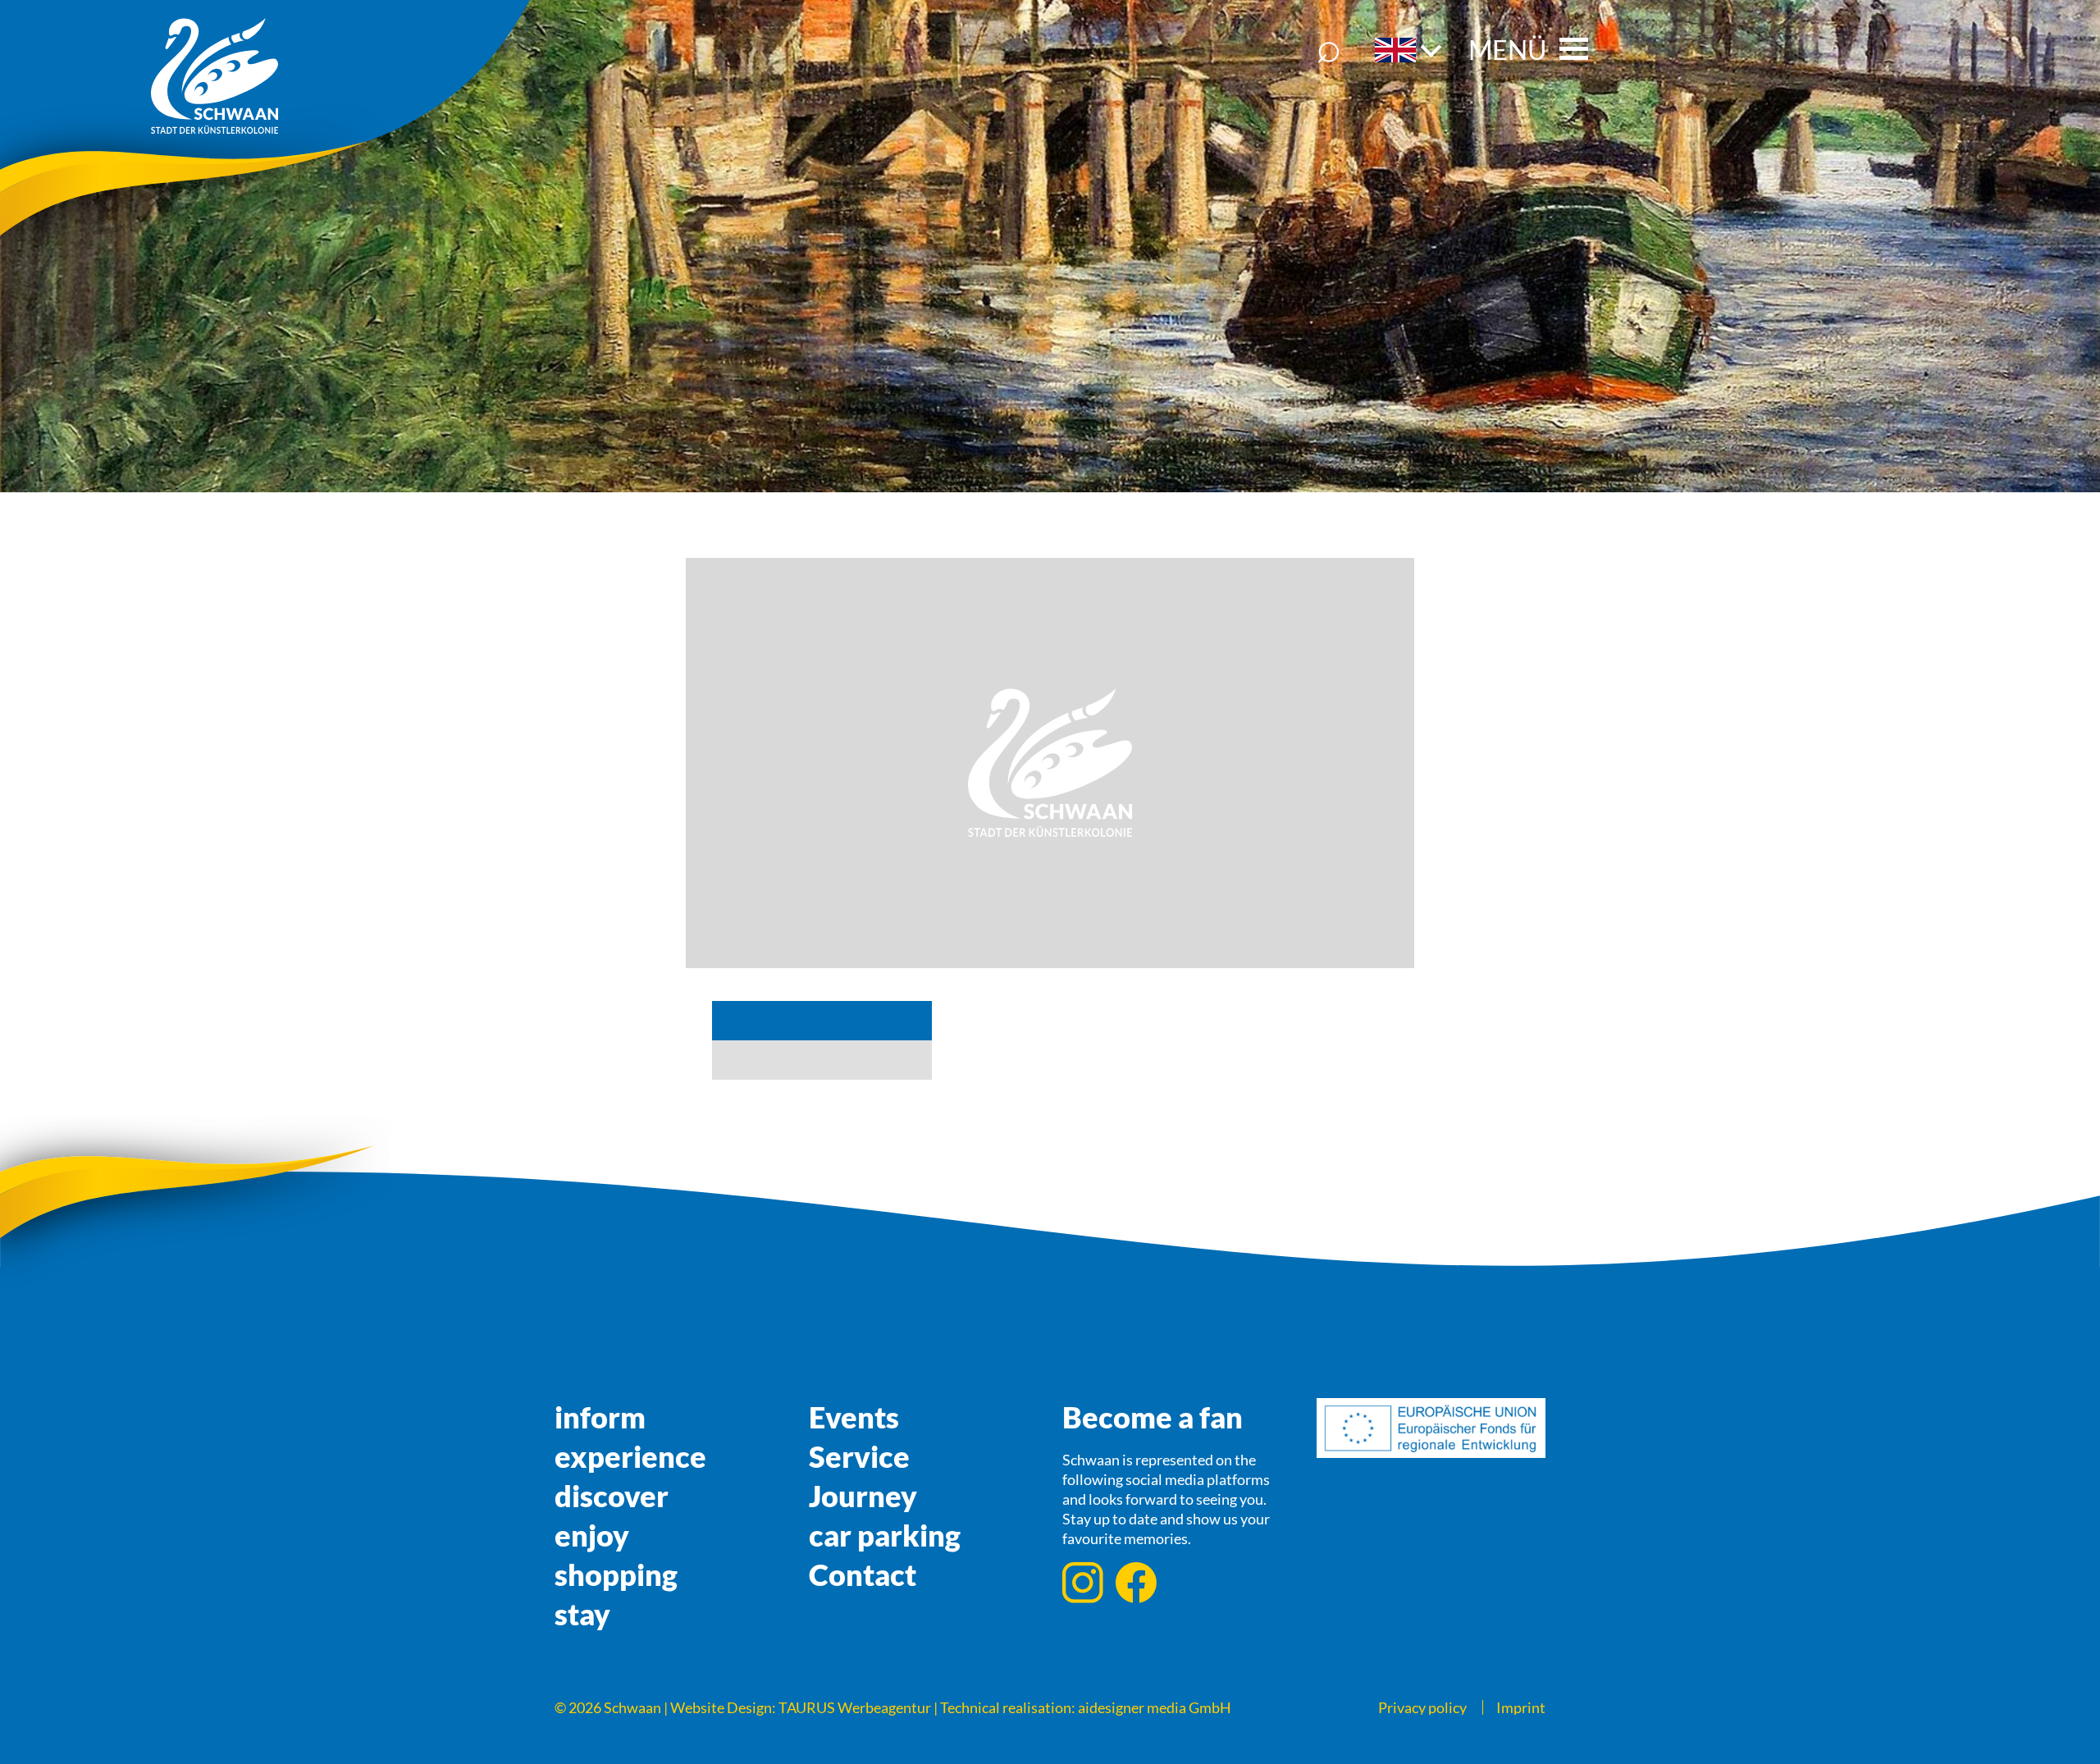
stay (582, 1614)
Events (854, 1417)
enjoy (592, 1535)
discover (612, 1496)
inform (600, 1417)
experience (630, 1456)
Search (1329, 50)
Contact (863, 1574)
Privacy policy (1422, 1707)
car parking (885, 1535)
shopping (616, 1574)
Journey (863, 1496)
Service (859, 1456)
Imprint (1521, 1707)
